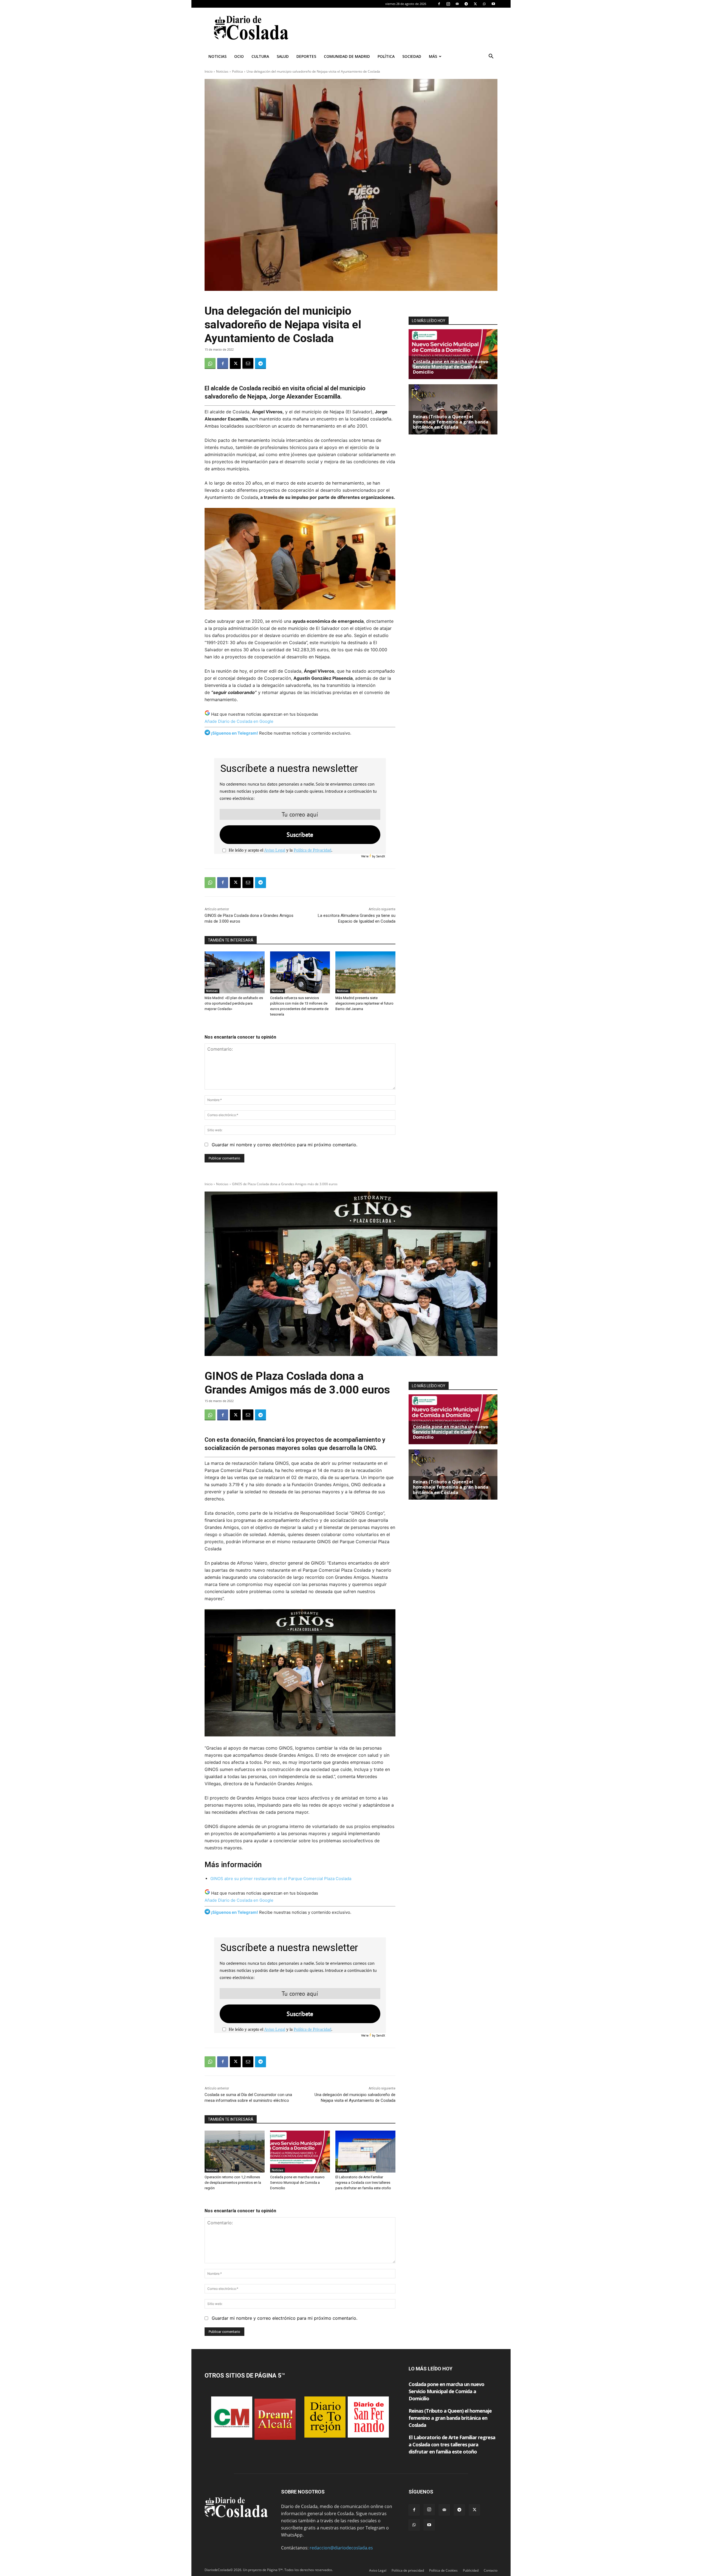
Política (386, 56)
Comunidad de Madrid (347, 56)
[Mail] (457, 4)
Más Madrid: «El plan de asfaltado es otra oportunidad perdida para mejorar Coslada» (234, 1003)
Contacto (491, 2570)
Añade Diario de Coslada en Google (239, 721)
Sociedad (412, 56)
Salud (283, 56)
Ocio (239, 56)
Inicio (209, 71)
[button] (491, 57)
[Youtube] (493, 4)
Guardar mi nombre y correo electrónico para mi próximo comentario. (285, 1145)
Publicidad (471, 2570)
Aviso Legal (275, 850)
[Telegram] (466, 4)
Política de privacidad (408, 2570)
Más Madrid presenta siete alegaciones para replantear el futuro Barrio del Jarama (364, 1003)
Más (433, 56)
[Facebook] (439, 4)
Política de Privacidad (312, 850)
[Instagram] (448, 4)
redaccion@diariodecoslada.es (341, 2548)
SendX (381, 856)
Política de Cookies (443, 2570)
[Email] (248, 363)
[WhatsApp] (484, 4)
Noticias (217, 56)
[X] (475, 4)
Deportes (306, 56)
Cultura (260, 56)
